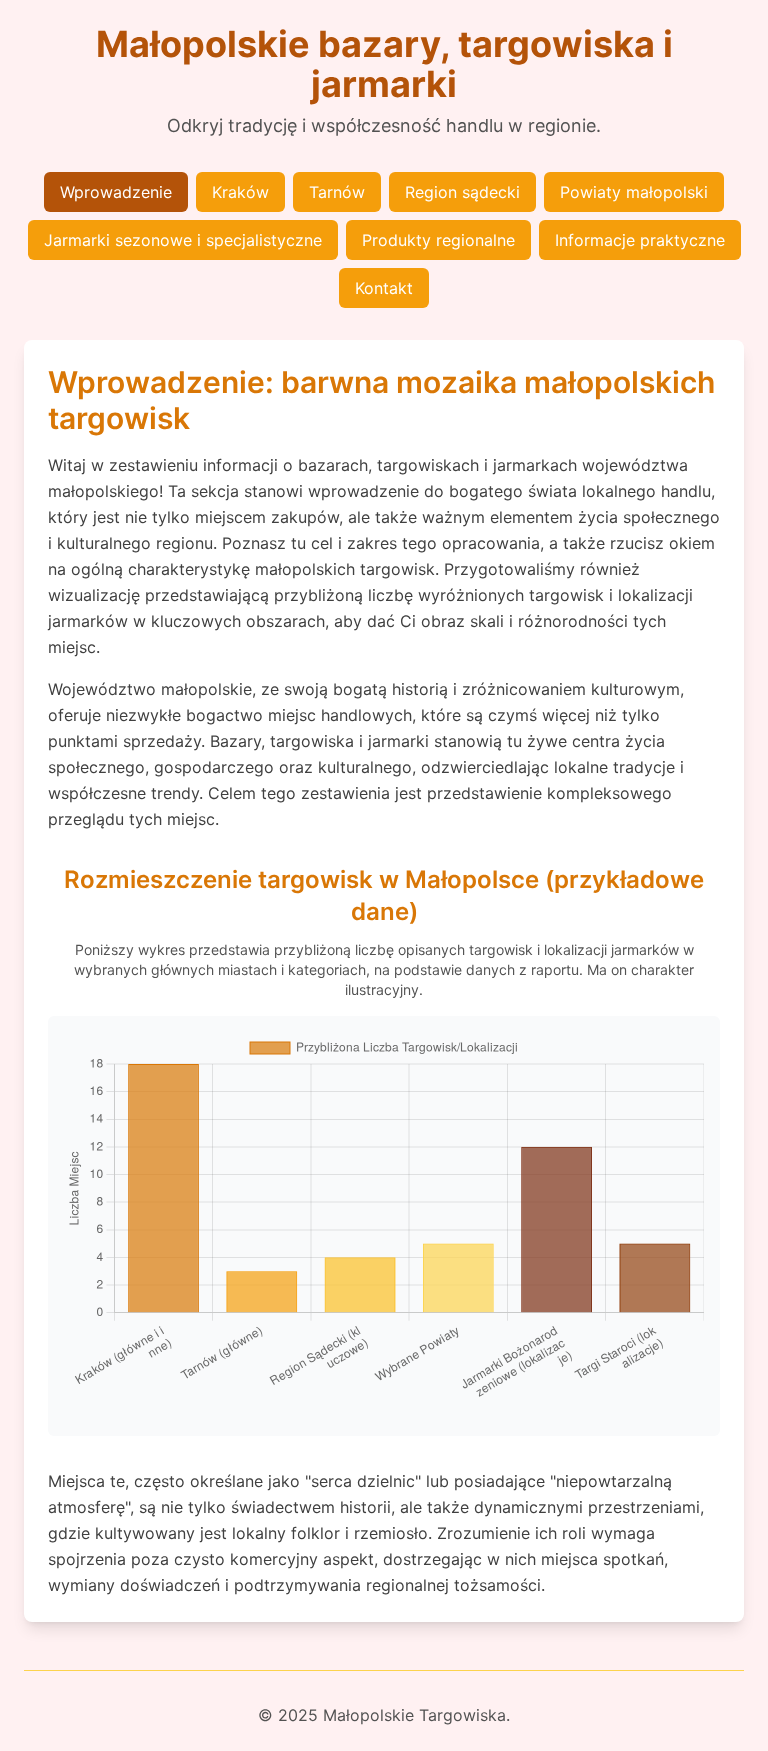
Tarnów (337, 192)
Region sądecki (462, 192)
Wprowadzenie (116, 192)
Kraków (240, 192)
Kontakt (384, 288)
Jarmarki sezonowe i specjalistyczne (183, 240)
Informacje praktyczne (640, 240)
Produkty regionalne (438, 240)
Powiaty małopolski (634, 192)
